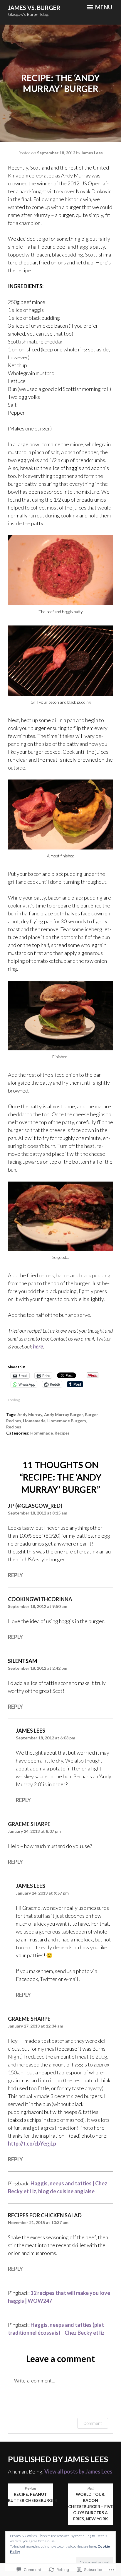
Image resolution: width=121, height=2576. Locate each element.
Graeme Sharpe (29, 1824)
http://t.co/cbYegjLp (32, 2143)
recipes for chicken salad (45, 2215)
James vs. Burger (34, 8)
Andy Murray (30, 1415)
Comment (93, 2423)
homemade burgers (67, 1421)
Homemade (34, 1421)
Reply (15, 1575)
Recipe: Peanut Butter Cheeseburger (31, 2495)
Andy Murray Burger (64, 1415)
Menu (103, 7)
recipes (14, 1427)
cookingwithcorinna (40, 1599)
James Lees (92, 153)
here (38, 1346)
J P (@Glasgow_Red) (35, 1506)
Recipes (62, 1433)
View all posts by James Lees (78, 2471)
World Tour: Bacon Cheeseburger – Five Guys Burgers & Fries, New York (91, 2504)
